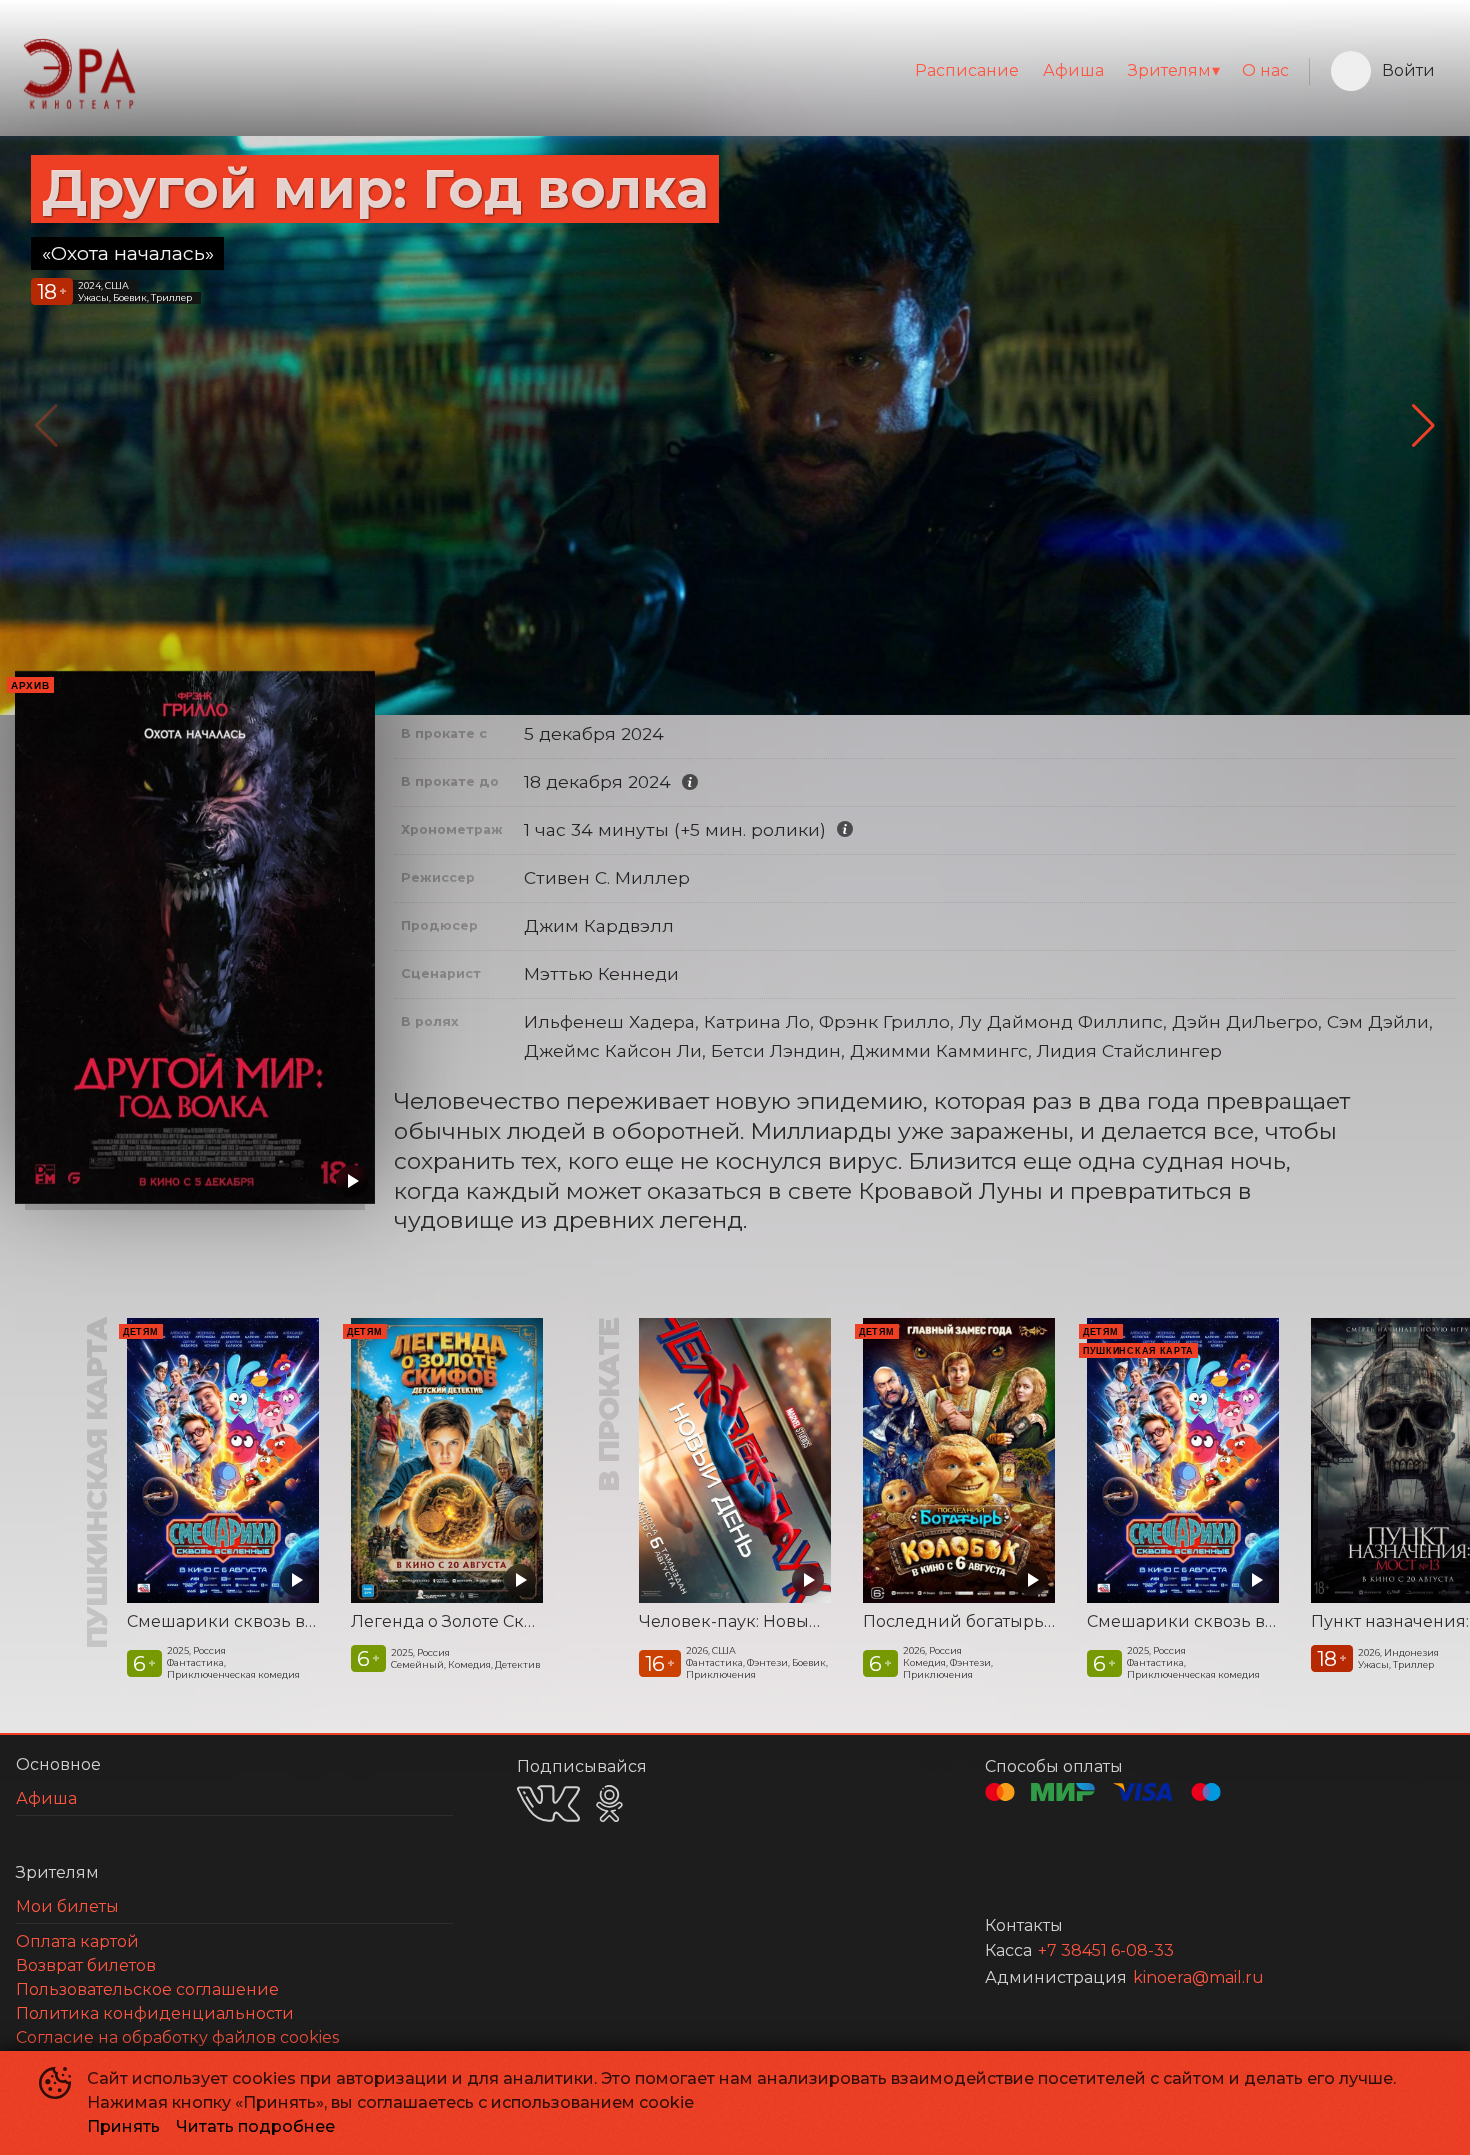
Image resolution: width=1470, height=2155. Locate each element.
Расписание (967, 70)
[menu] (722, 71)
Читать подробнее (255, 2126)
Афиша (1073, 70)
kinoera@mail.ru (1198, 1977)
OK (609, 1803)
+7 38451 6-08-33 (1106, 1950)
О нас (1265, 70)
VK (548, 1803)
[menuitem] (967, 71)
